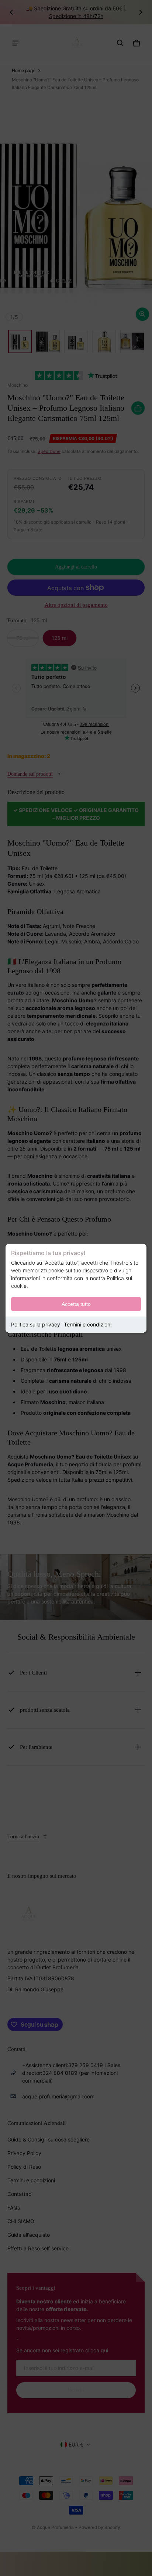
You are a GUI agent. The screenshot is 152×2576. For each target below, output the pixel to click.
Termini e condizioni (88, 1324)
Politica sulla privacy (36, 1324)
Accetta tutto (76, 1304)
